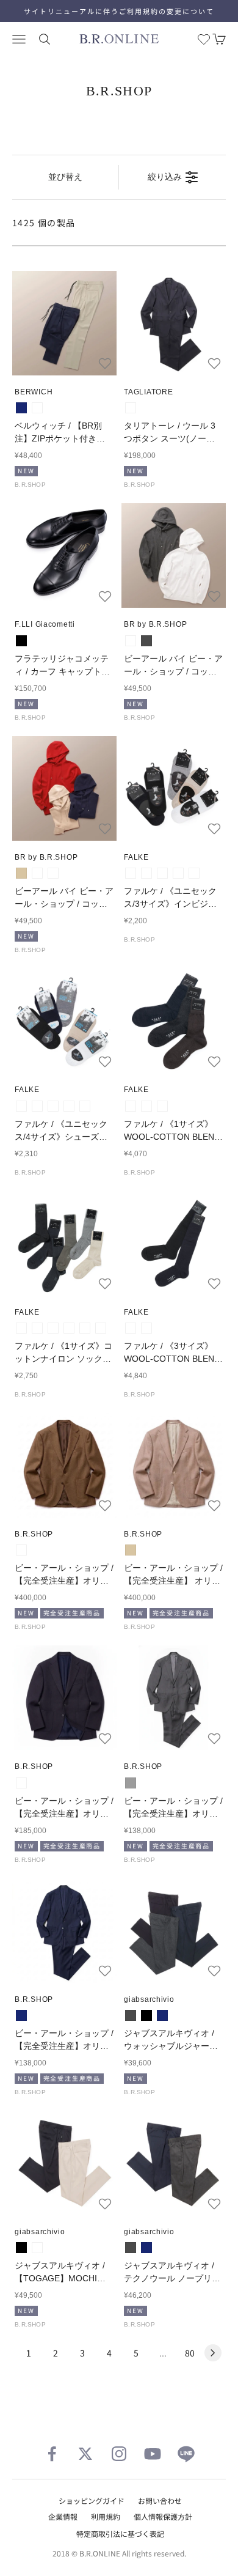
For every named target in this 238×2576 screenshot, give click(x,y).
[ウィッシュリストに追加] (105, 363)
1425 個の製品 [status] (44, 223)
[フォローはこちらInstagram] (119, 2454)
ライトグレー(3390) (146, 873)
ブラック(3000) (162, 873)
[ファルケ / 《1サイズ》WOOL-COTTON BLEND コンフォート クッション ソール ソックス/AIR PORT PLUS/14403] (174, 1021)
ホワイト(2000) (131, 873)
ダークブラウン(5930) (162, 1106)
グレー (131, 1783)
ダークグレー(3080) (131, 1106)
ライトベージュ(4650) (194, 873)
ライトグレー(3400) (37, 1106)
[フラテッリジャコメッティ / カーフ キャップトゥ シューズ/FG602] (64, 555)
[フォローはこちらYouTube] (153, 2454)
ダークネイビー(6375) (178, 873)
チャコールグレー (146, 641)
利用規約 (106, 2516)
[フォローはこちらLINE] (186, 2454)
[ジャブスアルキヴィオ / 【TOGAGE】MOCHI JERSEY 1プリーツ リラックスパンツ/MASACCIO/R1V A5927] (64, 2163)
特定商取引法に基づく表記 (120, 2534)
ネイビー (21, 408)
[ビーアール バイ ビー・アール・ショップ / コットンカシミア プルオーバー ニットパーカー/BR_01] (174, 555)
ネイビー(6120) (69, 1106)
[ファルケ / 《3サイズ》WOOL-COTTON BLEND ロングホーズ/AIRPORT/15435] (174, 1243)
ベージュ (21, 873)
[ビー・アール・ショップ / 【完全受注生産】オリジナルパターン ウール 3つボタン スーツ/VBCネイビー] (64, 1931)
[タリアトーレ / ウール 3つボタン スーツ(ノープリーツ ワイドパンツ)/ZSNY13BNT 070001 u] (174, 323)
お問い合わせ (160, 2500)
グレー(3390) (21, 1328)
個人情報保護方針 (163, 2516)
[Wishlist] (204, 39)
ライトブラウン (21, 1550)
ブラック (21, 641)
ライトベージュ (37, 408)
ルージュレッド (37, 873)
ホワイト (131, 641)
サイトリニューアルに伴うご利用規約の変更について (119, 11)
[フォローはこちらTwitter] (85, 2454)
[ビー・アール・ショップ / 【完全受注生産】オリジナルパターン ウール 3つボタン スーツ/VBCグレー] (174, 1698)
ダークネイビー (131, 408)
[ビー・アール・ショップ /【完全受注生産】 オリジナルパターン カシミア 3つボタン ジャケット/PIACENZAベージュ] (174, 1465)
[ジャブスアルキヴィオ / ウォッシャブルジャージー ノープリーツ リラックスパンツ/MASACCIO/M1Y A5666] (174, 1931)
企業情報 (63, 2516)
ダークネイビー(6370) (146, 1106)
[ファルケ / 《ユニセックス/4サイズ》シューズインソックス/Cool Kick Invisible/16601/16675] (64, 1021)
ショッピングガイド (92, 2500)
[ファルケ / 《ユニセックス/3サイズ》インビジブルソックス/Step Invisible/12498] (174, 788)
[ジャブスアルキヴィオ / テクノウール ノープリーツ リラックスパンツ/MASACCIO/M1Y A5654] (174, 2163)
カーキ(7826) (101, 1328)
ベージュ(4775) (85, 1106)
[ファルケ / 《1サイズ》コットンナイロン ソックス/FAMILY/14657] (64, 1243)
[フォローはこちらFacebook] (52, 2454)
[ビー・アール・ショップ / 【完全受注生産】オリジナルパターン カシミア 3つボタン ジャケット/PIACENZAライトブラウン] (64, 1465)
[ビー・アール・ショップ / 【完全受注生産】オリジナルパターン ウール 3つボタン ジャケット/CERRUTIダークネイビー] (64, 1698)
